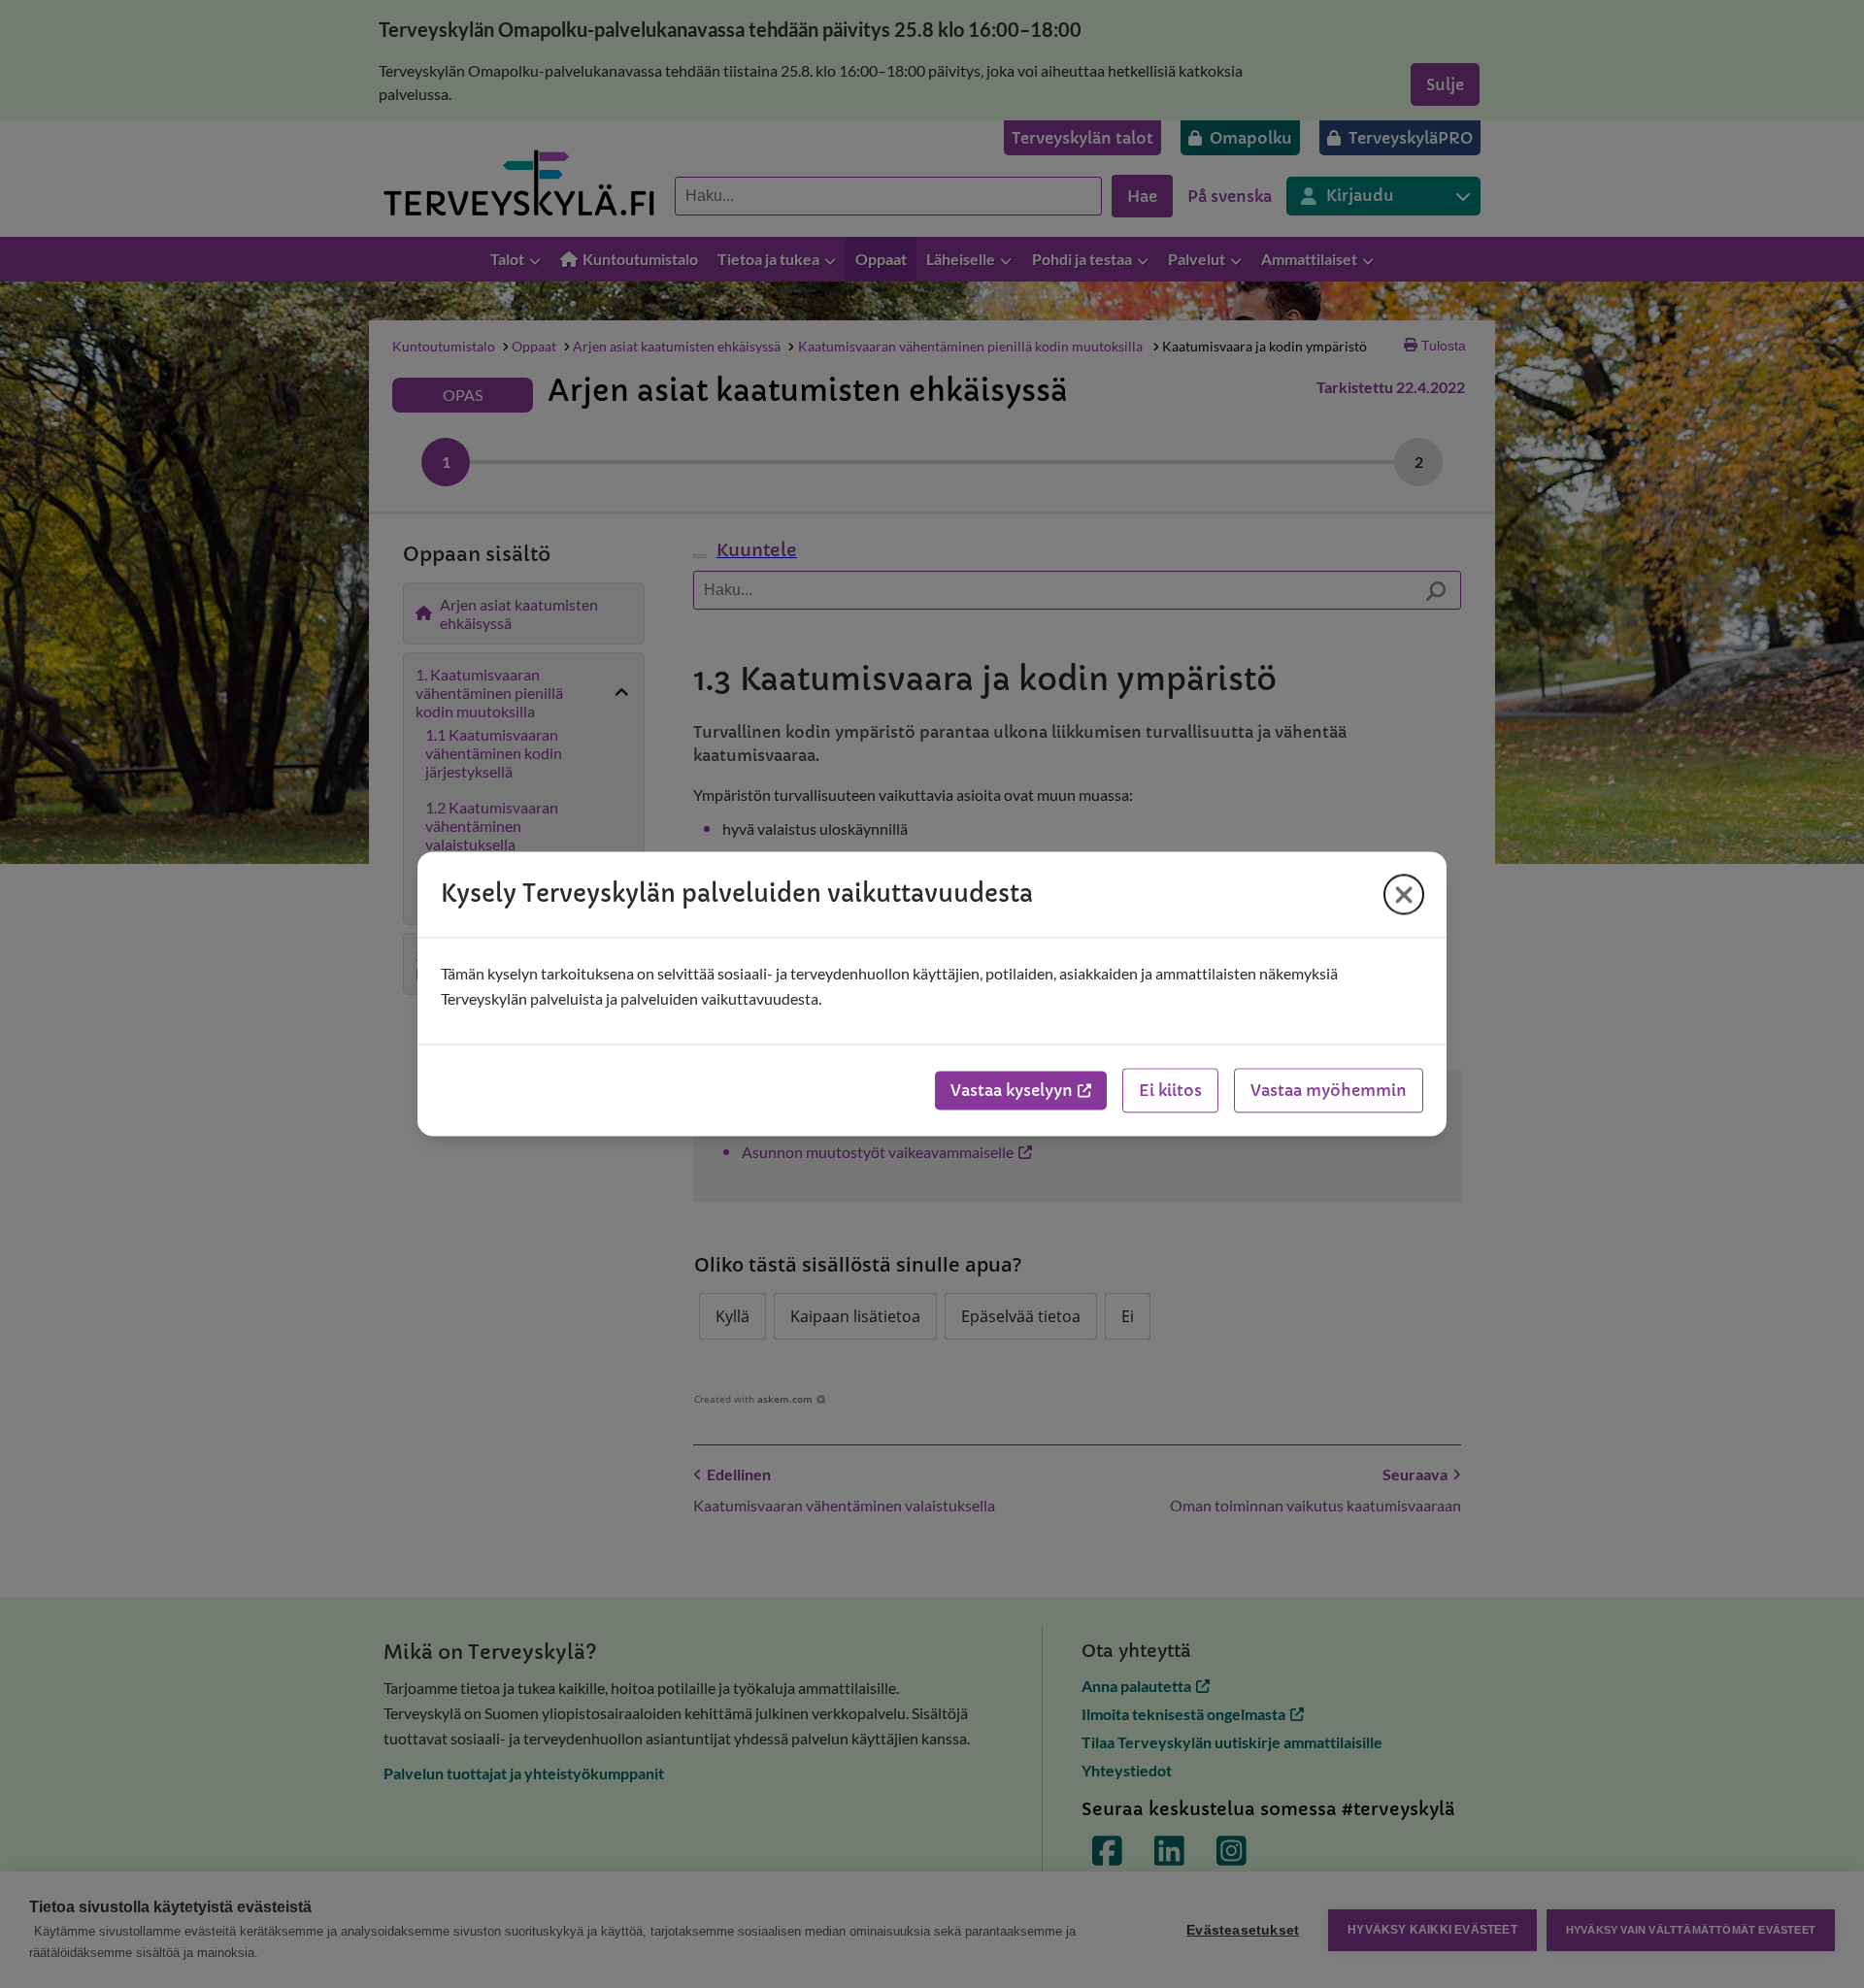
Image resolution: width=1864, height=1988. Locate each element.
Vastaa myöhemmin (1329, 1091)
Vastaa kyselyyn (1012, 1091)
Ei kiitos (1170, 1091)
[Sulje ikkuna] (1404, 894)
